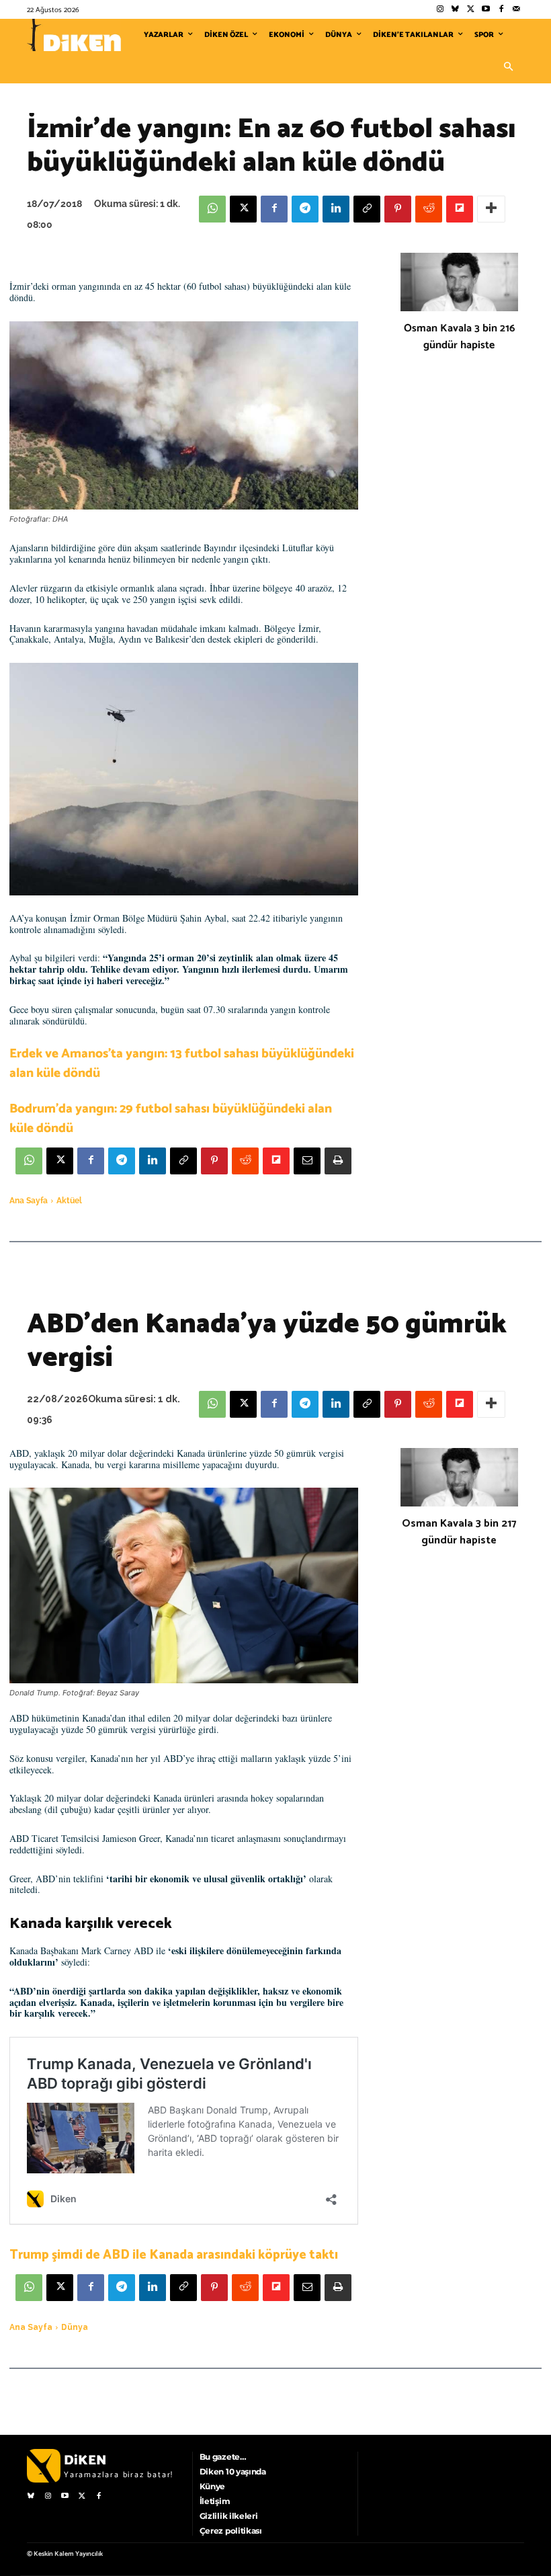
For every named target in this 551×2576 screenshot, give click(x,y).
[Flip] (460, 209)
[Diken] (74, 35)
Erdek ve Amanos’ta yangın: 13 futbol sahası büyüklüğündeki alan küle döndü (182, 1063)
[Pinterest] (398, 209)
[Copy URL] (367, 209)
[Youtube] (486, 10)
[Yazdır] (338, 1161)
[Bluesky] (455, 10)
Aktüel (69, 1201)
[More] (491, 209)
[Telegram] (305, 209)
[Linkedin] (336, 209)
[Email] (307, 1161)
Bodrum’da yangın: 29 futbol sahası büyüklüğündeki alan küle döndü (171, 1119)
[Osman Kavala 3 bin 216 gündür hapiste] (459, 282)
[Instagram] (440, 10)
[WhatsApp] (212, 209)
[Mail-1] (516, 10)
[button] (508, 67)
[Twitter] (471, 10)
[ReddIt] (429, 209)
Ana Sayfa (29, 1201)
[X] (243, 209)
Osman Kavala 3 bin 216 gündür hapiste (459, 337)
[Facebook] (501, 10)
